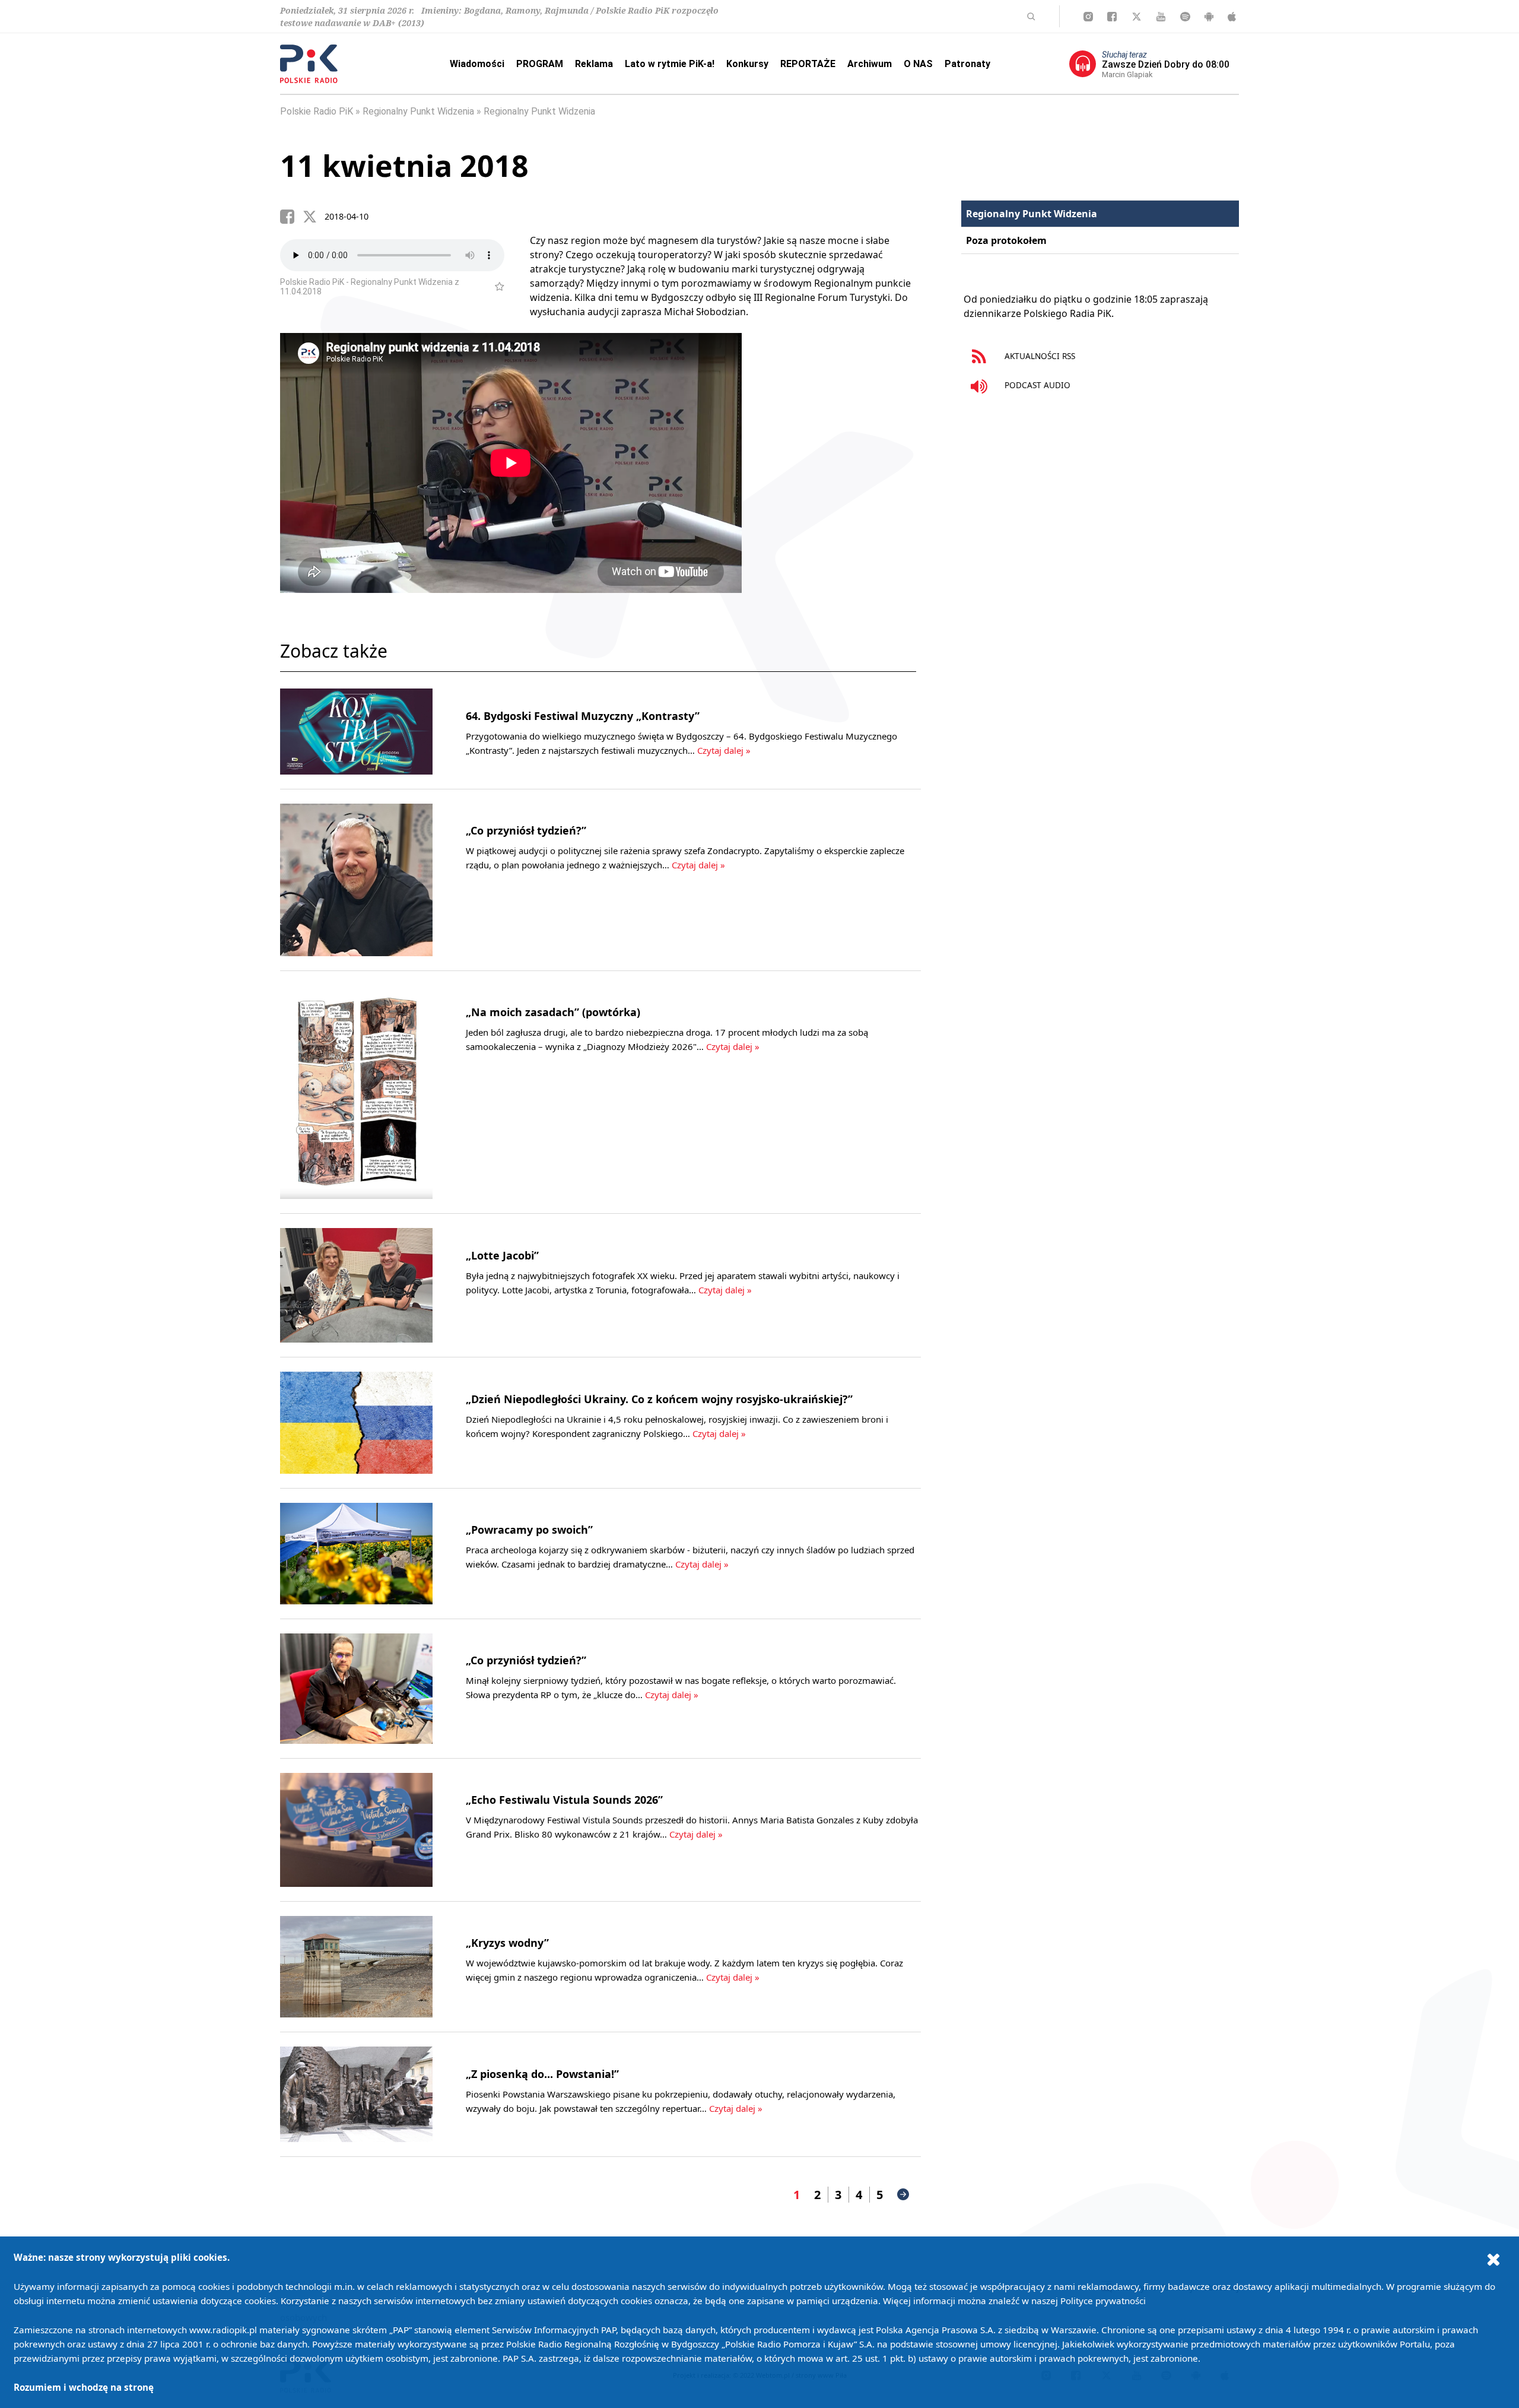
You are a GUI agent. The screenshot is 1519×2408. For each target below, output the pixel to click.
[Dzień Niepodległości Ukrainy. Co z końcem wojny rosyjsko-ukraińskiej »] (356, 1422)
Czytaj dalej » (724, 750)
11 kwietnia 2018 (404, 166)
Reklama (594, 64)
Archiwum (870, 64)
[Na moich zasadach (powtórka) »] (356, 1092)
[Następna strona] (903, 2194)
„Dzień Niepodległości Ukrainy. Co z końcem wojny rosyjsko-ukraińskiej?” (659, 1399)
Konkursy (747, 64)
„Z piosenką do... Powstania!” (542, 2074)
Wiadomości (477, 64)
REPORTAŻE (808, 64)
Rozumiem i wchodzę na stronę (84, 2387)
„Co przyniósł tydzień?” (526, 830)
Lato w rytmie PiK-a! (670, 64)
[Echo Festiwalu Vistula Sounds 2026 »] (356, 1830)
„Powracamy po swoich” (529, 1530)
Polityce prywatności (1103, 2301)
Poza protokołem (1006, 240)
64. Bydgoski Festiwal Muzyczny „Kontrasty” (583, 716)
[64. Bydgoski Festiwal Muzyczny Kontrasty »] (356, 732)
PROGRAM (540, 64)
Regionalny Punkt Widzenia (418, 111)
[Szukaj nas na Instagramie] (1088, 17)
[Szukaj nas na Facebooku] (1112, 17)
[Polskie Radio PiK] (309, 64)
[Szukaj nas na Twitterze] (1137, 17)
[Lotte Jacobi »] (356, 1285)
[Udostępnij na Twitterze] (314, 217)
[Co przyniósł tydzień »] (356, 880)
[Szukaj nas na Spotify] (1185, 17)
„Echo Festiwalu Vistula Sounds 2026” (564, 1800)
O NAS (918, 64)
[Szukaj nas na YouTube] (1161, 17)
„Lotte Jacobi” (502, 1255)
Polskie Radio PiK (317, 111)
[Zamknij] (1493, 2259)
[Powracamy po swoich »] (356, 1554)
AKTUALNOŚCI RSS (1039, 356)
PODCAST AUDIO (1036, 385)
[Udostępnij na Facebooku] (291, 217)
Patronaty (967, 64)
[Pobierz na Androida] (1209, 17)
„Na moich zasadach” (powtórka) (553, 1012)
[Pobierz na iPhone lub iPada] (1232, 17)
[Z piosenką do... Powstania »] (356, 2094)
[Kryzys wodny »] (356, 1967)
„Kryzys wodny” (507, 1943)
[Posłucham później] (495, 287)
